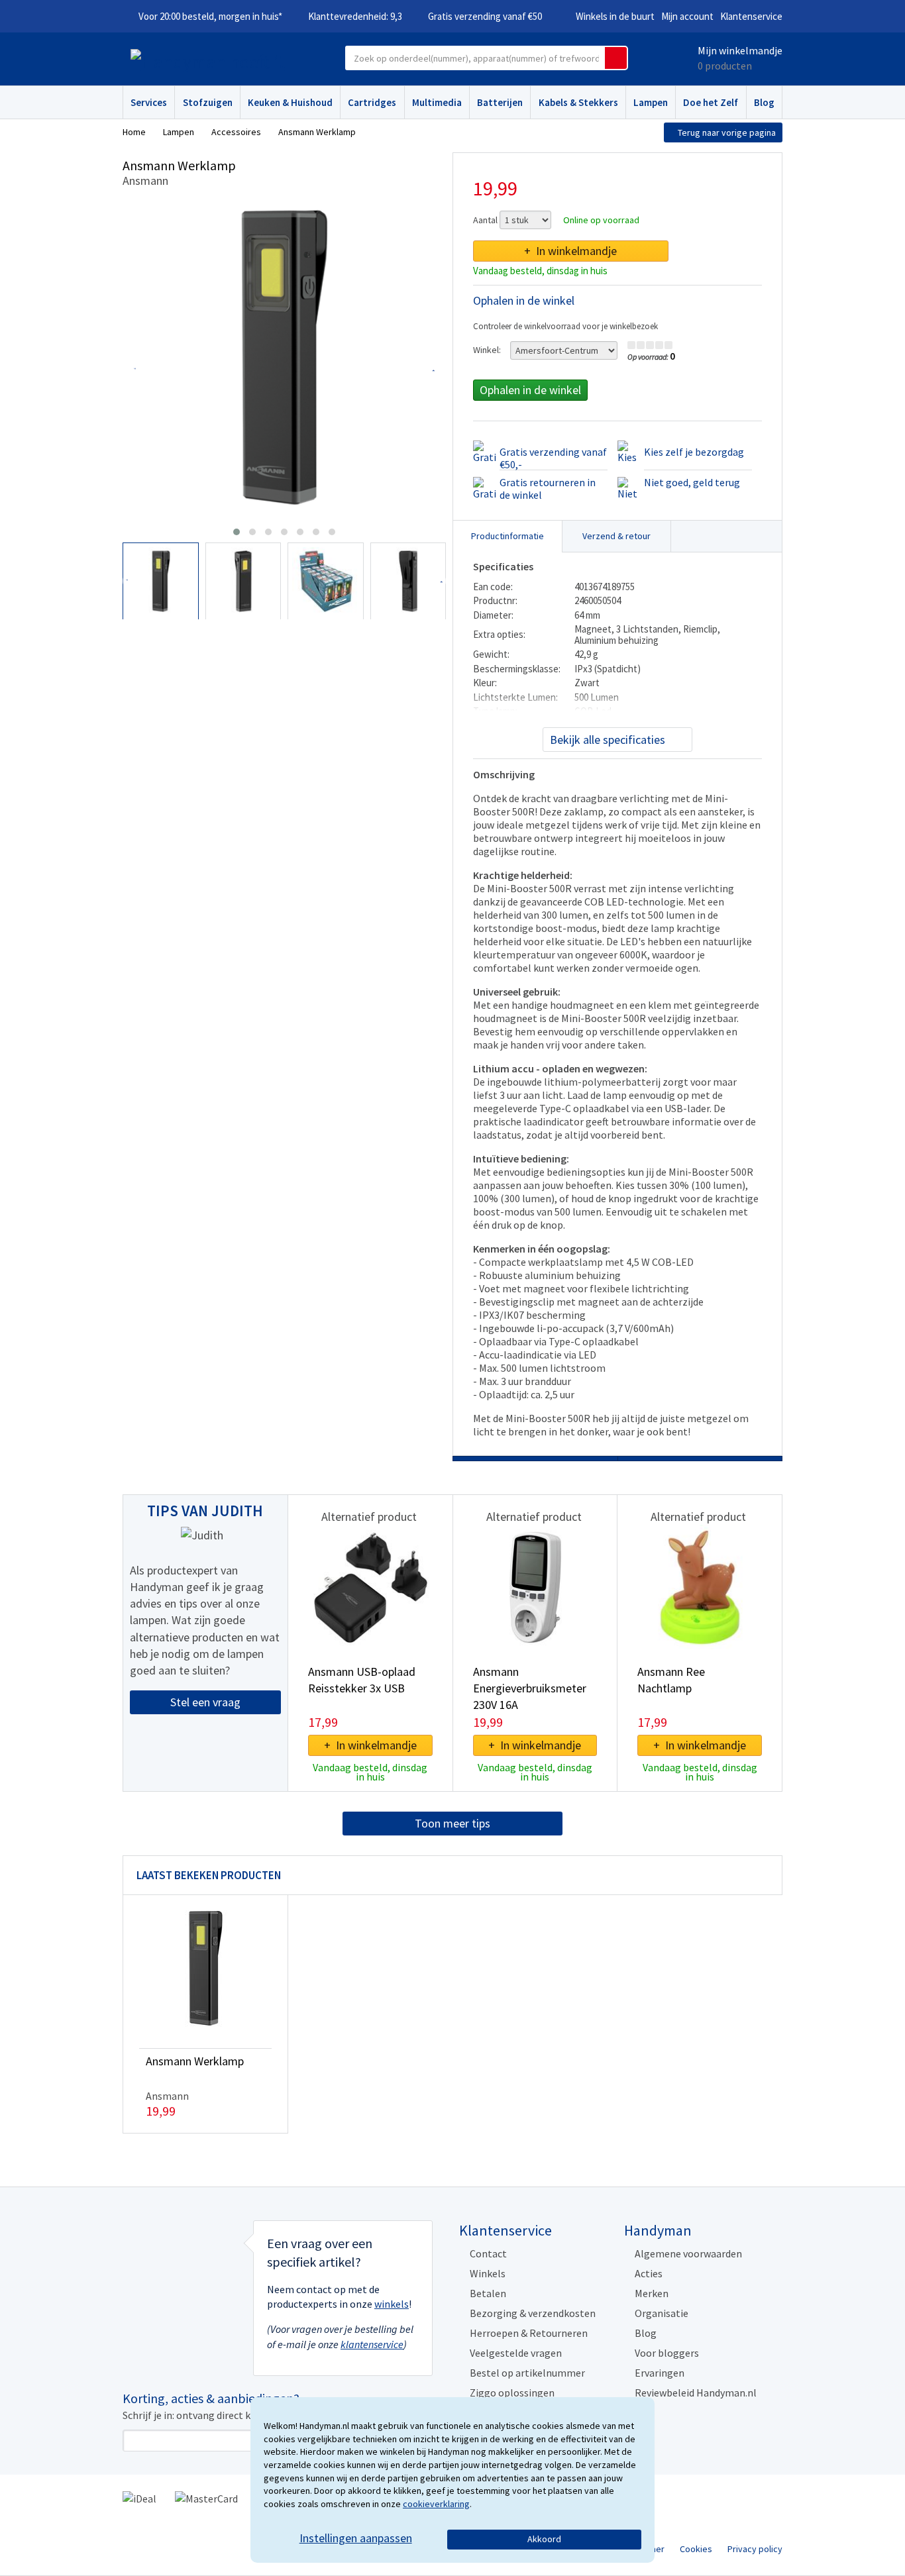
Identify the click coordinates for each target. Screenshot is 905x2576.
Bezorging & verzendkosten (533, 2313)
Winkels (488, 2273)
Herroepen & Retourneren (529, 2333)
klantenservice (372, 2344)
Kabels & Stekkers (578, 102)
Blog (764, 102)
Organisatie (662, 2313)
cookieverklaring (436, 2504)
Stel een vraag (205, 1702)
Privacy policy (755, 2549)
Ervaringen (660, 2373)
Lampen (651, 102)
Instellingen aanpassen (356, 2538)
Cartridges (372, 102)
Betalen (488, 2293)
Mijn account (687, 16)
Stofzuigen (208, 102)
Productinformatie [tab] (507, 536)
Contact (488, 2253)
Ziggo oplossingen (512, 2393)
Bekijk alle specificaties (608, 740)
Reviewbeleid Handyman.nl (696, 2393)
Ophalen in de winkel (530, 390)
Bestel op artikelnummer (527, 2373)
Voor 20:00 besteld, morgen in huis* (210, 16)
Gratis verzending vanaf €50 (485, 16)
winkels (392, 2304)
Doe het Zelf (711, 102)
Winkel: (487, 350)
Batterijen (500, 102)
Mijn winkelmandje (740, 50)
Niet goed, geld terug (692, 482)
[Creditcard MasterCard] (206, 2498)
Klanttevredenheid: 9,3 (355, 16)
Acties (649, 2273)
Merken (652, 2293)
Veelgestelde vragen (516, 2353)
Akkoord (544, 2539)
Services (149, 102)
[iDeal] (139, 2498)
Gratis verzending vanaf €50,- (553, 458)
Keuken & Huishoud (290, 102)
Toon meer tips (452, 1823)
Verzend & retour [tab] (616, 536)
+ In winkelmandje (570, 251)
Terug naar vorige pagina (727, 132)
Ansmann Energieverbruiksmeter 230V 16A (530, 1688)
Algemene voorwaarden (688, 2253)
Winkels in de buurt (615, 16)
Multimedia (437, 102)
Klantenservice (751, 16)
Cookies (696, 2549)
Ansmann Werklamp (195, 2061)
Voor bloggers (667, 2353)
